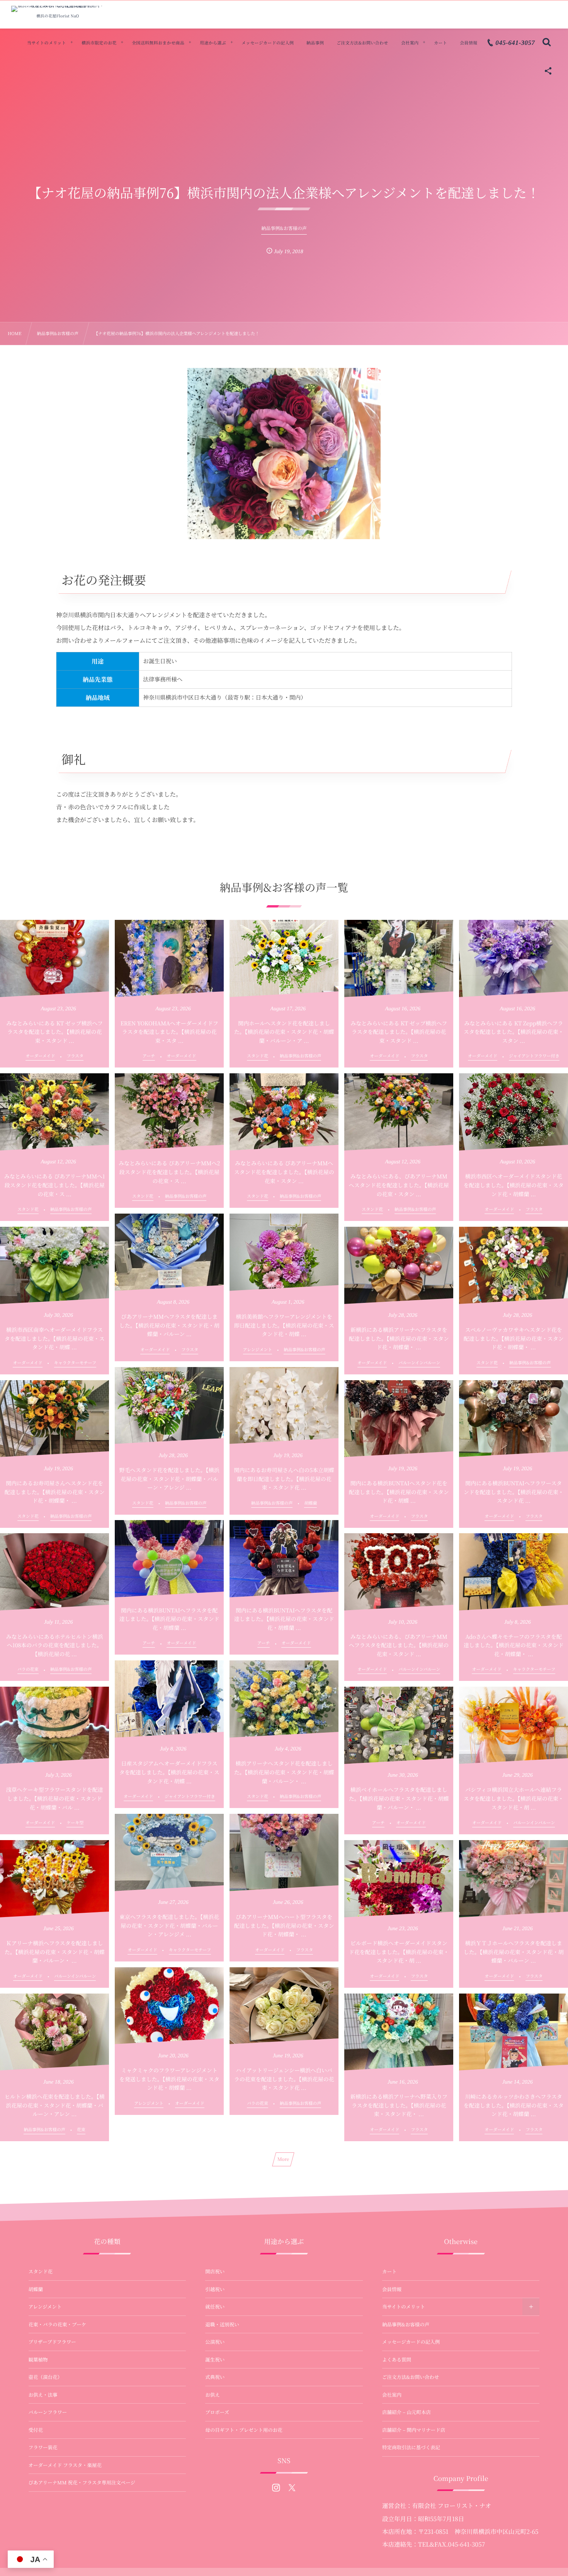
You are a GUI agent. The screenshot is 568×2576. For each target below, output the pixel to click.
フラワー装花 (43, 2447)
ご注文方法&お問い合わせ (411, 2377)
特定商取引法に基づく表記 (411, 2447)
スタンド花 (41, 2271)
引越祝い (215, 2289)
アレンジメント (45, 2307)
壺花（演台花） (46, 2377)
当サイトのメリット (404, 2307)
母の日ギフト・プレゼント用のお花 (244, 2430)
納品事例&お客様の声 (406, 2324)
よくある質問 (397, 2360)
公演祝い (215, 2342)
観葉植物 (38, 2360)
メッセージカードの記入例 (411, 2342)
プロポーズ (217, 2412)
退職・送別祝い (222, 2324)
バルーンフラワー (48, 2412)
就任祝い (215, 2307)
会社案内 (392, 2395)
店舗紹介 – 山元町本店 (406, 2412)
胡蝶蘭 (36, 2289)
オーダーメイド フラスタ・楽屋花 (65, 2465)
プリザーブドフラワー (52, 2342)
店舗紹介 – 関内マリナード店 (414, 2430)
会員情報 (392, 2289)
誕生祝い (215, 2360)
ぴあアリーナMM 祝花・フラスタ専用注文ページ (82, 2482)
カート (389, 2271)
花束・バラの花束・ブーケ (58, 2324)
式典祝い (215, 2377)
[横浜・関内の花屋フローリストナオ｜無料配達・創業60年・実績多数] (58, 9)
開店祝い (215, 2271)
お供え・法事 (43, 2395)
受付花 (36, 2430)
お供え (213, 2395)
